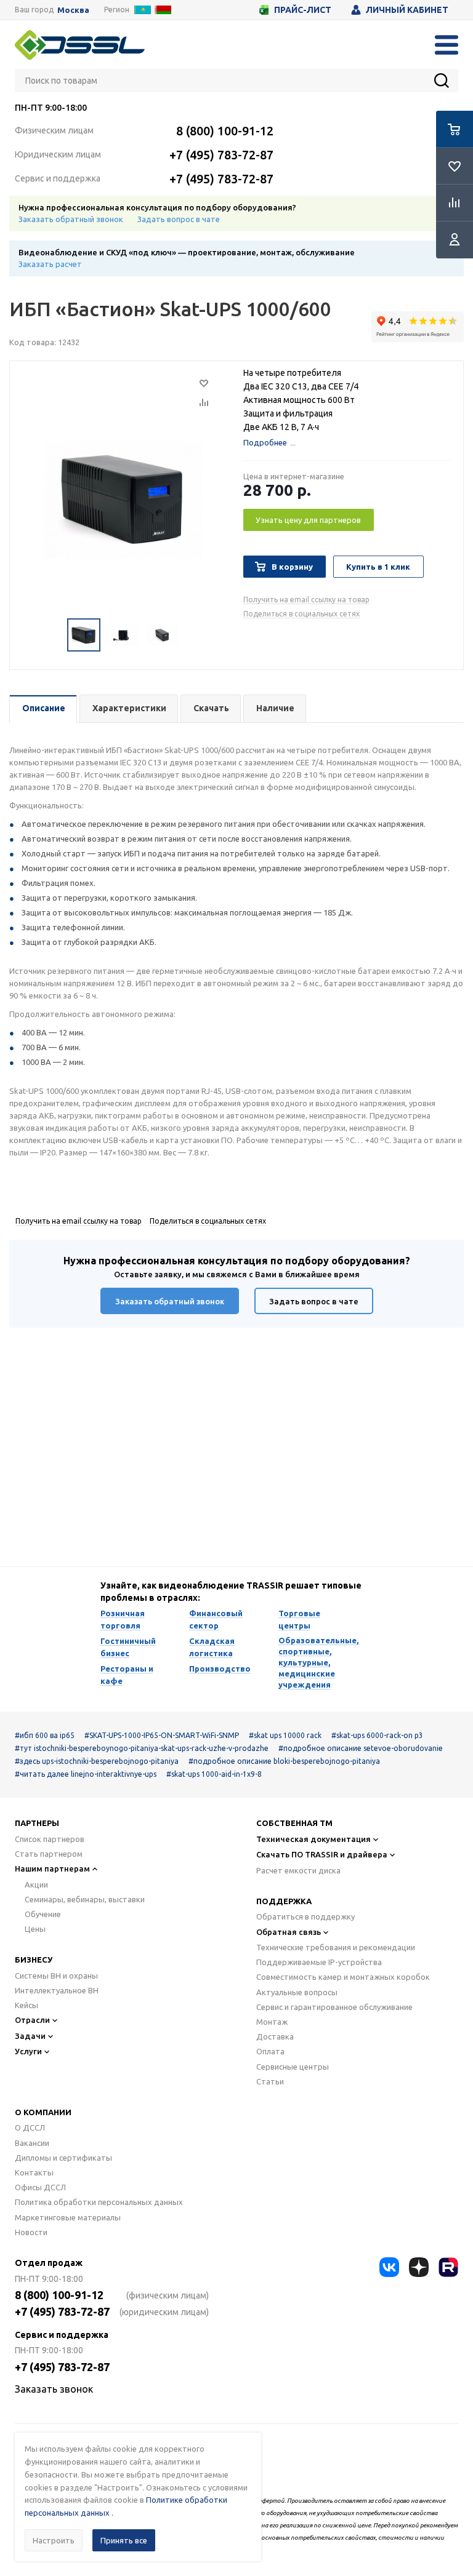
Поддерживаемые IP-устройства (319, 1962)
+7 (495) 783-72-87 (221, 155)
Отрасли (32, 2020)
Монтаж (272, 2022)
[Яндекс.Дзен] (419, 2267)
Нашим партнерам (52, 1868)
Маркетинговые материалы (68, 2217)
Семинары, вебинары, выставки (85, 1899)
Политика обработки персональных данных (99, 2202)
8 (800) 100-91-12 (225, 131)
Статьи (270, 2081)
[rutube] (448, 2267)
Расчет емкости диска (298, 1870)
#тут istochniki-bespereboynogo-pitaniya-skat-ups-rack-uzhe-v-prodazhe (142, 1748)
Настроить (54, 2540)
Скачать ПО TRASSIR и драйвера (322, 1854)
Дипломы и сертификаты (63, 2158)
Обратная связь (289, 1932)
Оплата (270, 2051)
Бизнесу (34, 1960)
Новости (31, 2232)
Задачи (30, 2036)
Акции (36, 1884)
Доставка (275, 2036)
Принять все (124, 2540)
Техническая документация (313, 1839)
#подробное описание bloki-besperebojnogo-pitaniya (284, 1761)
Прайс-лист (303, 10)
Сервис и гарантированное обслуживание (334, 2007)
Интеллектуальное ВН (57, 1990)
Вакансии (32, 2143)
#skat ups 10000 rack (285, 1735)
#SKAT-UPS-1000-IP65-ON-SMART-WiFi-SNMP (162, 1735)
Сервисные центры (293, 2067)
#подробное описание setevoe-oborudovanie (361, 1748)
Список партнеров (50, 1839)
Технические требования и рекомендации (336, 1947)
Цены (35, 1929)
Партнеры (37, 1823)
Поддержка (284, 1901)
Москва (73, 10)
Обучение (43, 1914)
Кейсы (26, 2005)
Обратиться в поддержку (305, 1916)
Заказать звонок (54, 2389)
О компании (43, 2112)
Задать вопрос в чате (179, 219)
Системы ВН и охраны (56, 1976)
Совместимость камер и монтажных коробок (343, 1977)
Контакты (34, 2172)
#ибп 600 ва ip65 (45, 1735)
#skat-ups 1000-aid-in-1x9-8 (214, 1774)
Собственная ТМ (294, 1823)
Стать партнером (49, 1854)
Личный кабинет (407, 10)
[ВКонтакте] (389, 2267)
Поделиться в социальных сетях (301, 614)
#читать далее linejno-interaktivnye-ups (86, 1774)
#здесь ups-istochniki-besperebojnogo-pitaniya (97, 1761)
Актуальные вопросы (297, 1992)
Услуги (28, 2051)
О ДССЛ (30, 2127)
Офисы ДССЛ (40, 2187)
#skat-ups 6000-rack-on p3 (377, 1735)
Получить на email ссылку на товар (306, 600)
